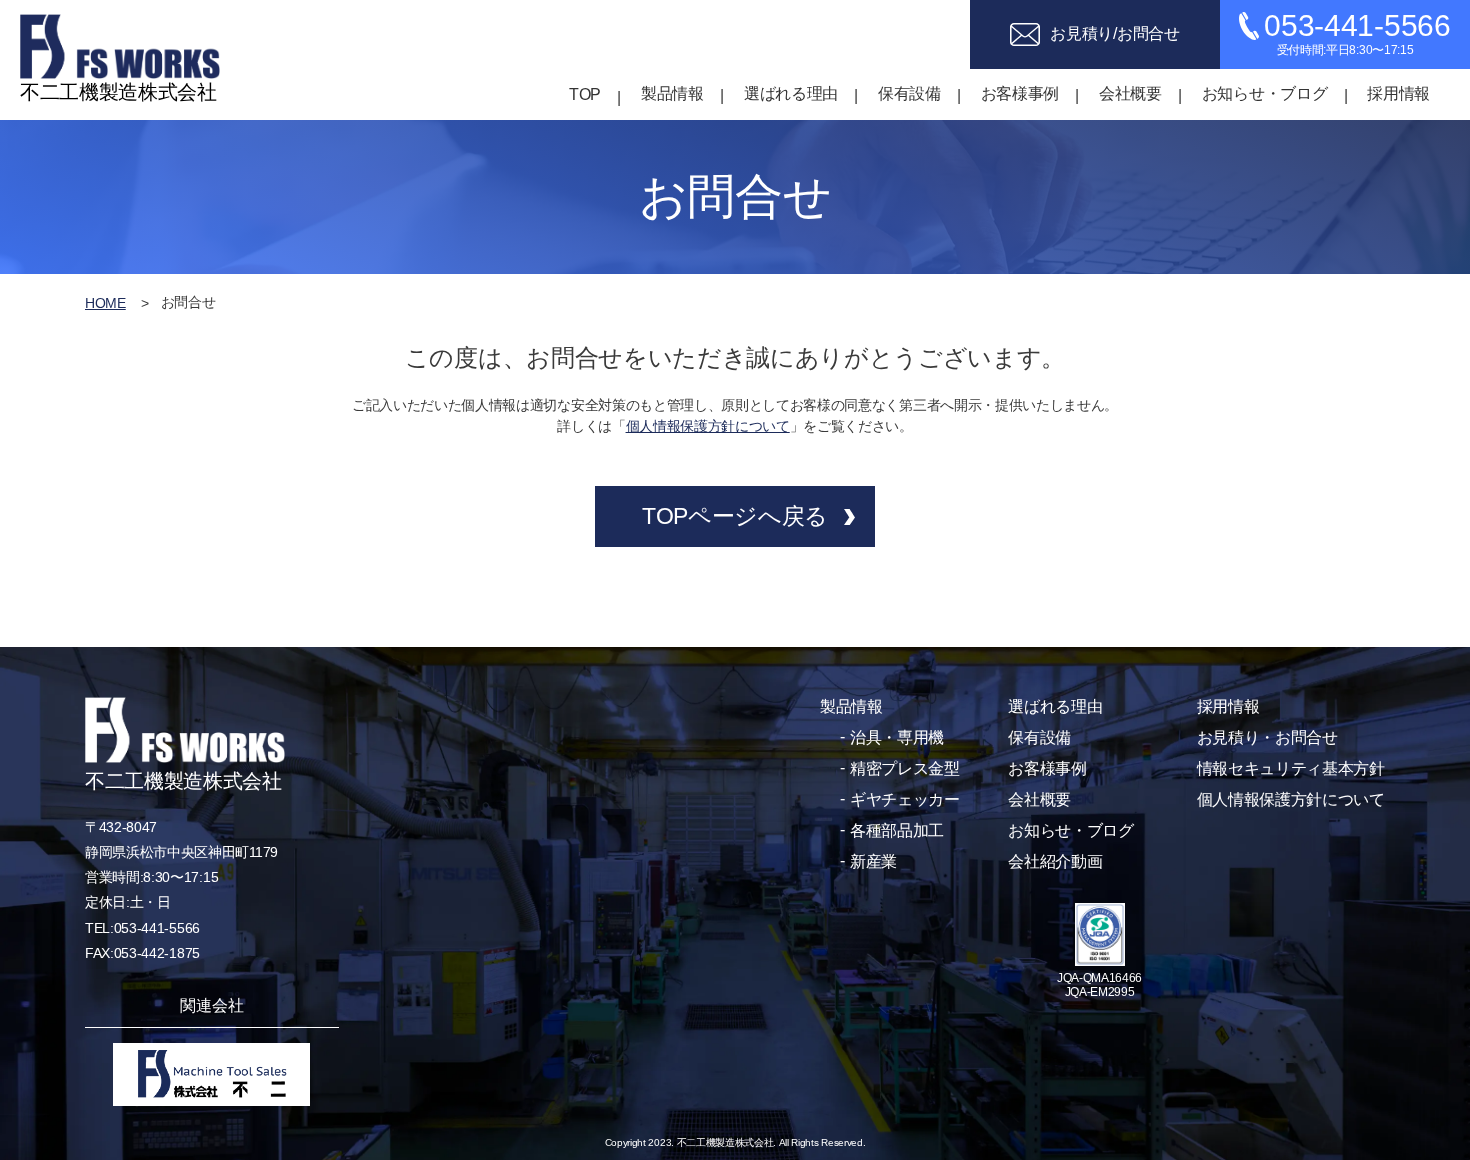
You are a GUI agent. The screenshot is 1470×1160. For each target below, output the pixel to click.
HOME (105, 303)
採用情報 (1398, 93)
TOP (585, 94)
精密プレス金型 (905, 768)
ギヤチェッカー (905, 799)
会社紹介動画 (1055, 861)
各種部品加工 (897, 830)
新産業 (873, 861)
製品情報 (672, 93)
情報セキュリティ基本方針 (1291, 768)
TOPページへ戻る (735, 516)
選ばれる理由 (791, 93)
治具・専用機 (897, 737)
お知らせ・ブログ (1264, 93)
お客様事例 (1020, 93)
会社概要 (1130, 93)
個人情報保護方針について (708, 426)
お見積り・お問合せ (1267, 737)
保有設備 (909, 93)
